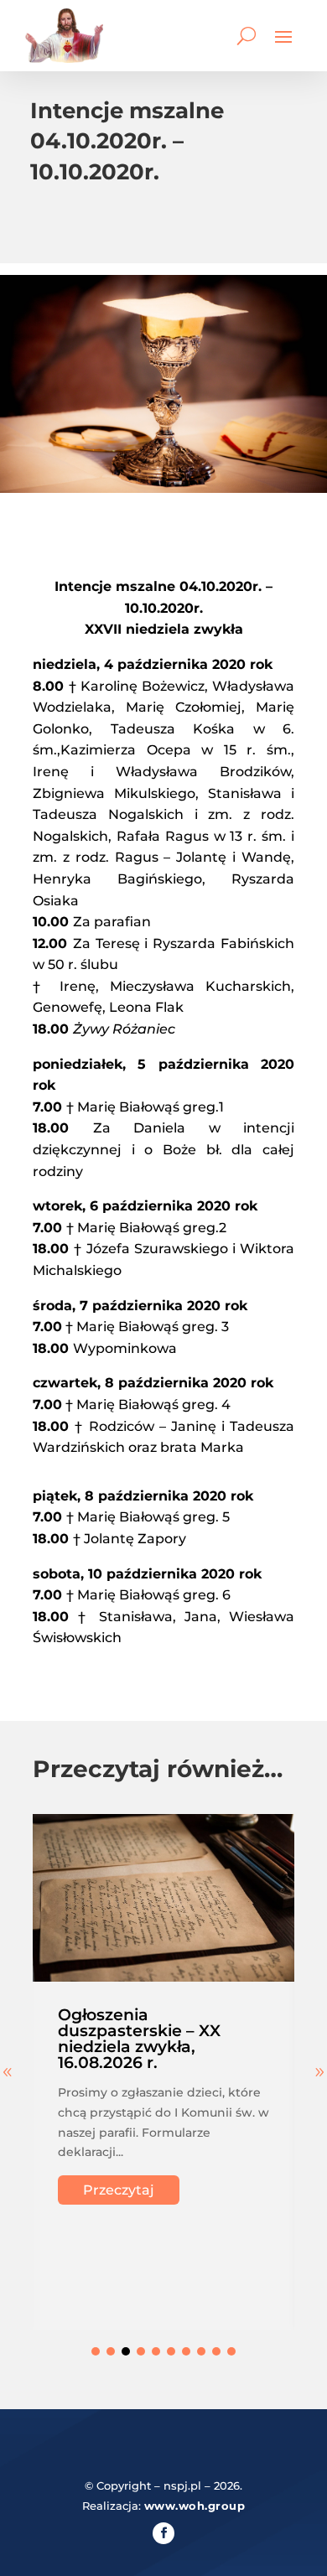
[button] (96, 2351)
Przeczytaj (119, 2190)
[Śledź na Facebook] (163, 2533)
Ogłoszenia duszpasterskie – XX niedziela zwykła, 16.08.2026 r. (139, 2039)
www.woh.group (195, 2506)
